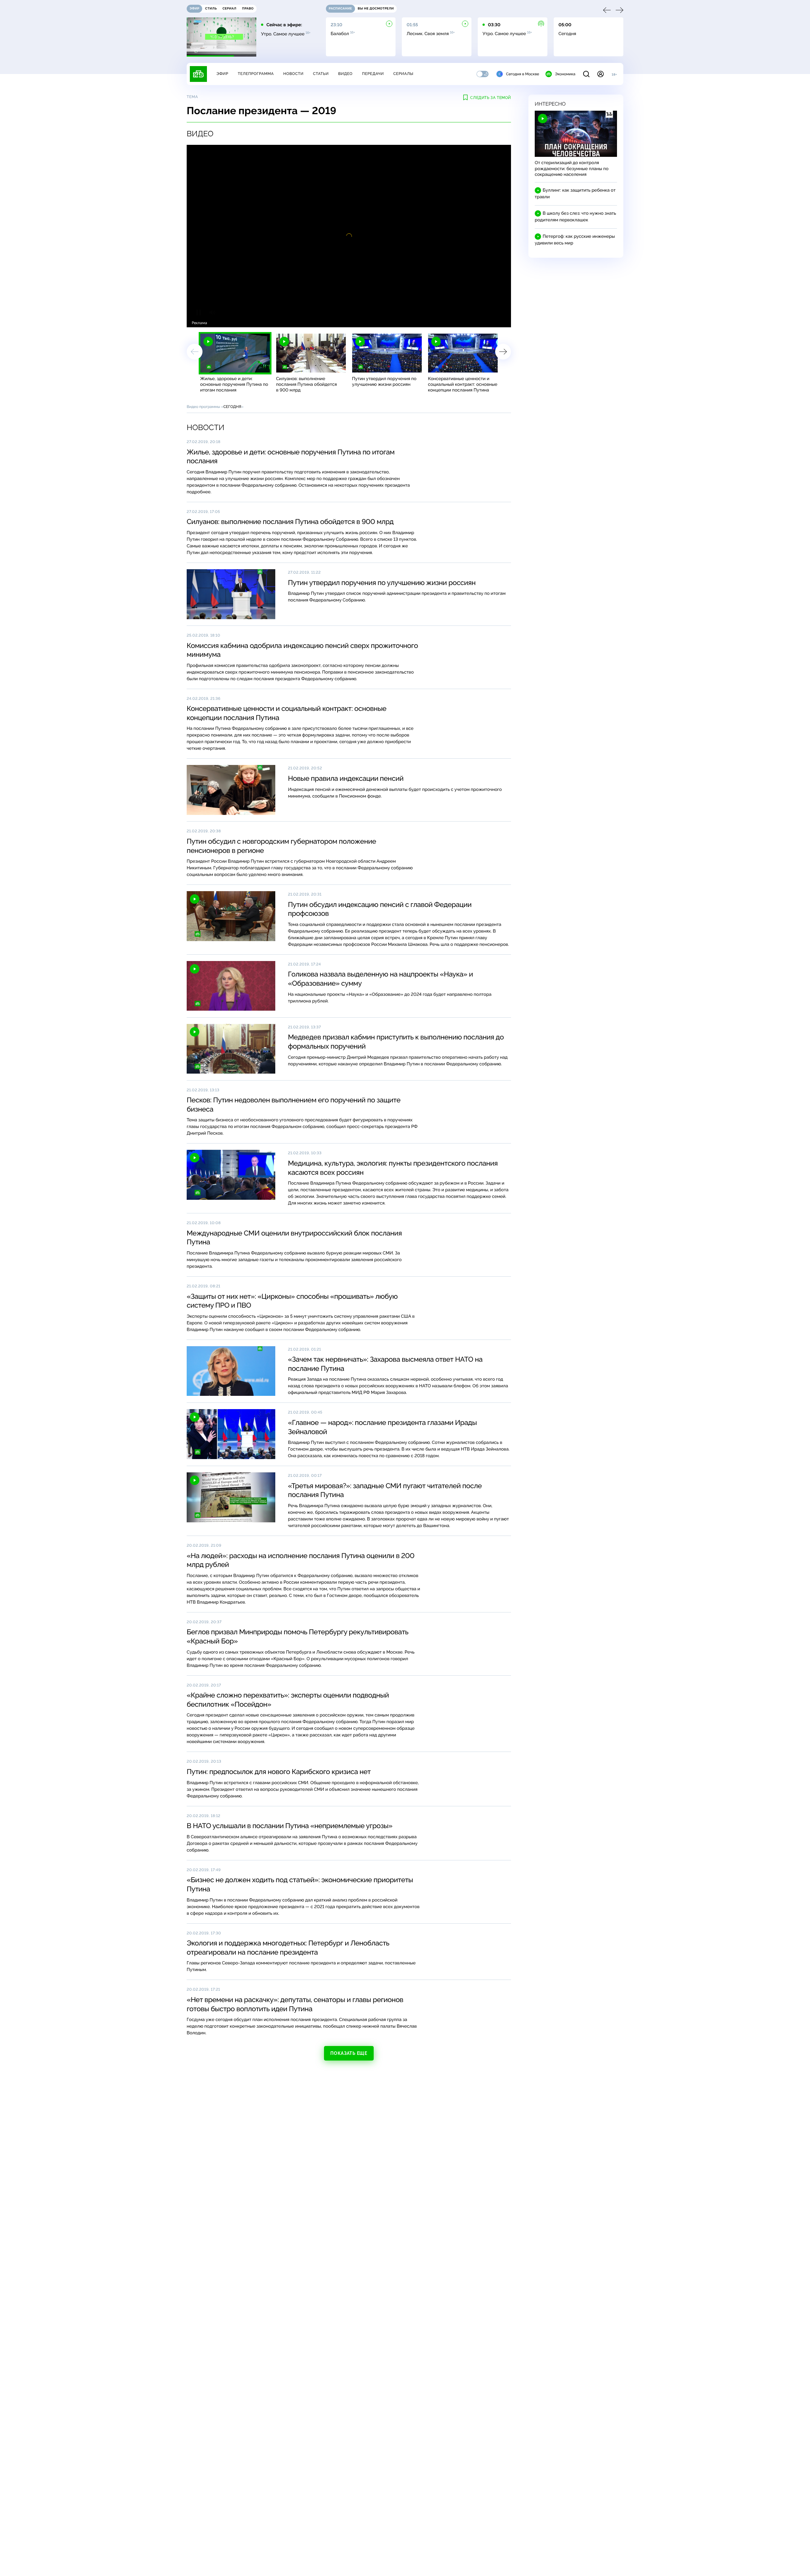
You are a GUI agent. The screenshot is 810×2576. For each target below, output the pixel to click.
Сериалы (403, 74)
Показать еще (349, 2053)
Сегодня (232, 407)
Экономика (565, 74)
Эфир (222, 74)
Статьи (321, 74)
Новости (293, 74)
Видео (345, 74)
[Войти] (601, 74)
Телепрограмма (256, 74)
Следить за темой (491, 98)
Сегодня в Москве (523, 74)
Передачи (373, 74)
